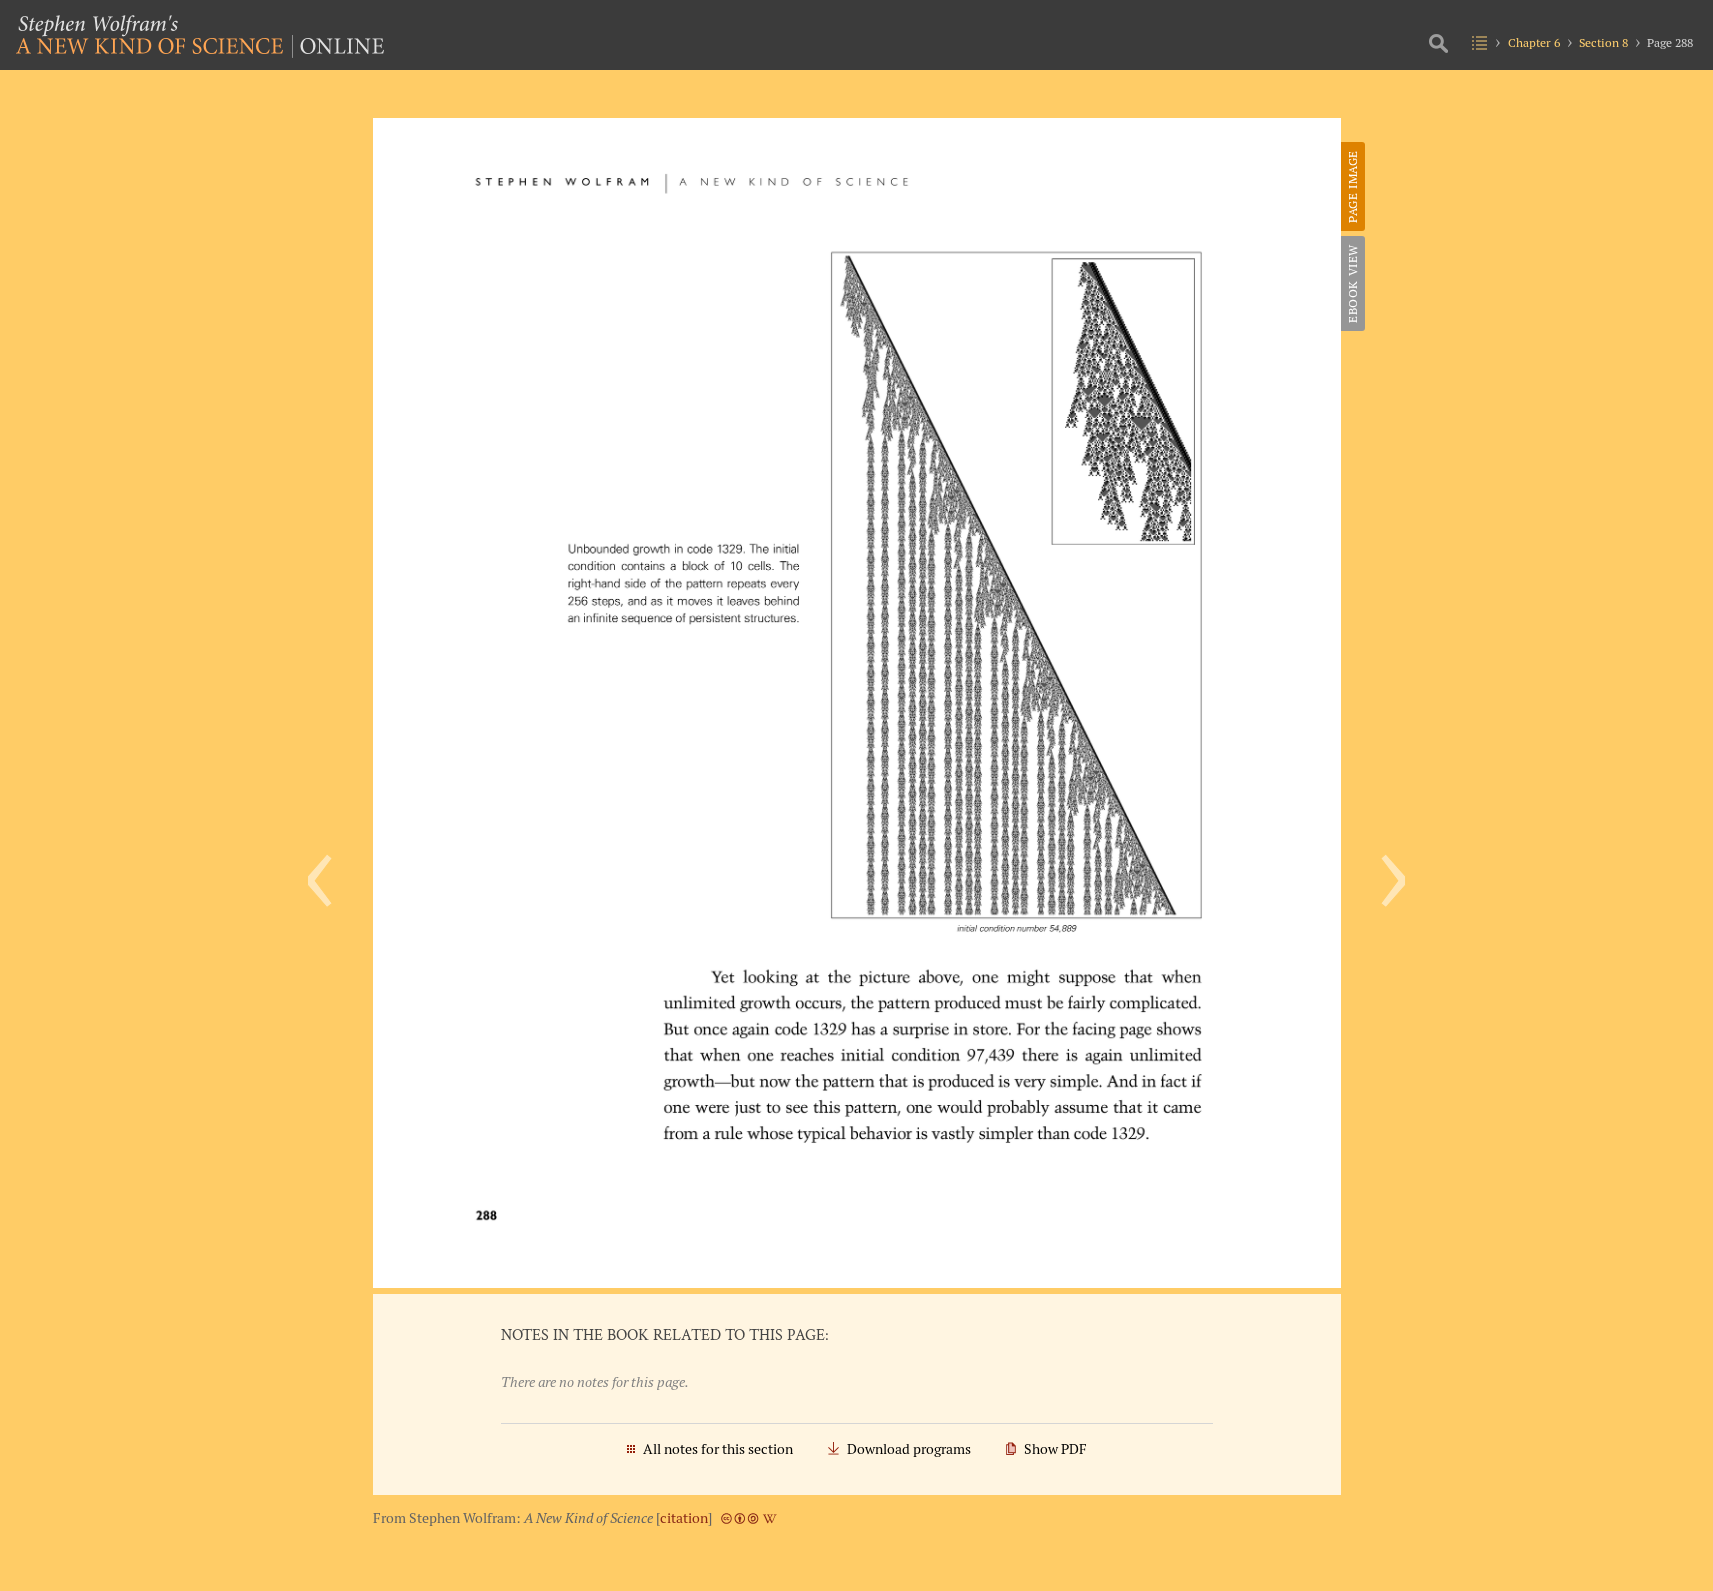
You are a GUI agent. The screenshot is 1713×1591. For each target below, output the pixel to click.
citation (684, 1518)
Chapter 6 (1534, 42)
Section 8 (1603, 42)
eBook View (1352, 283)
